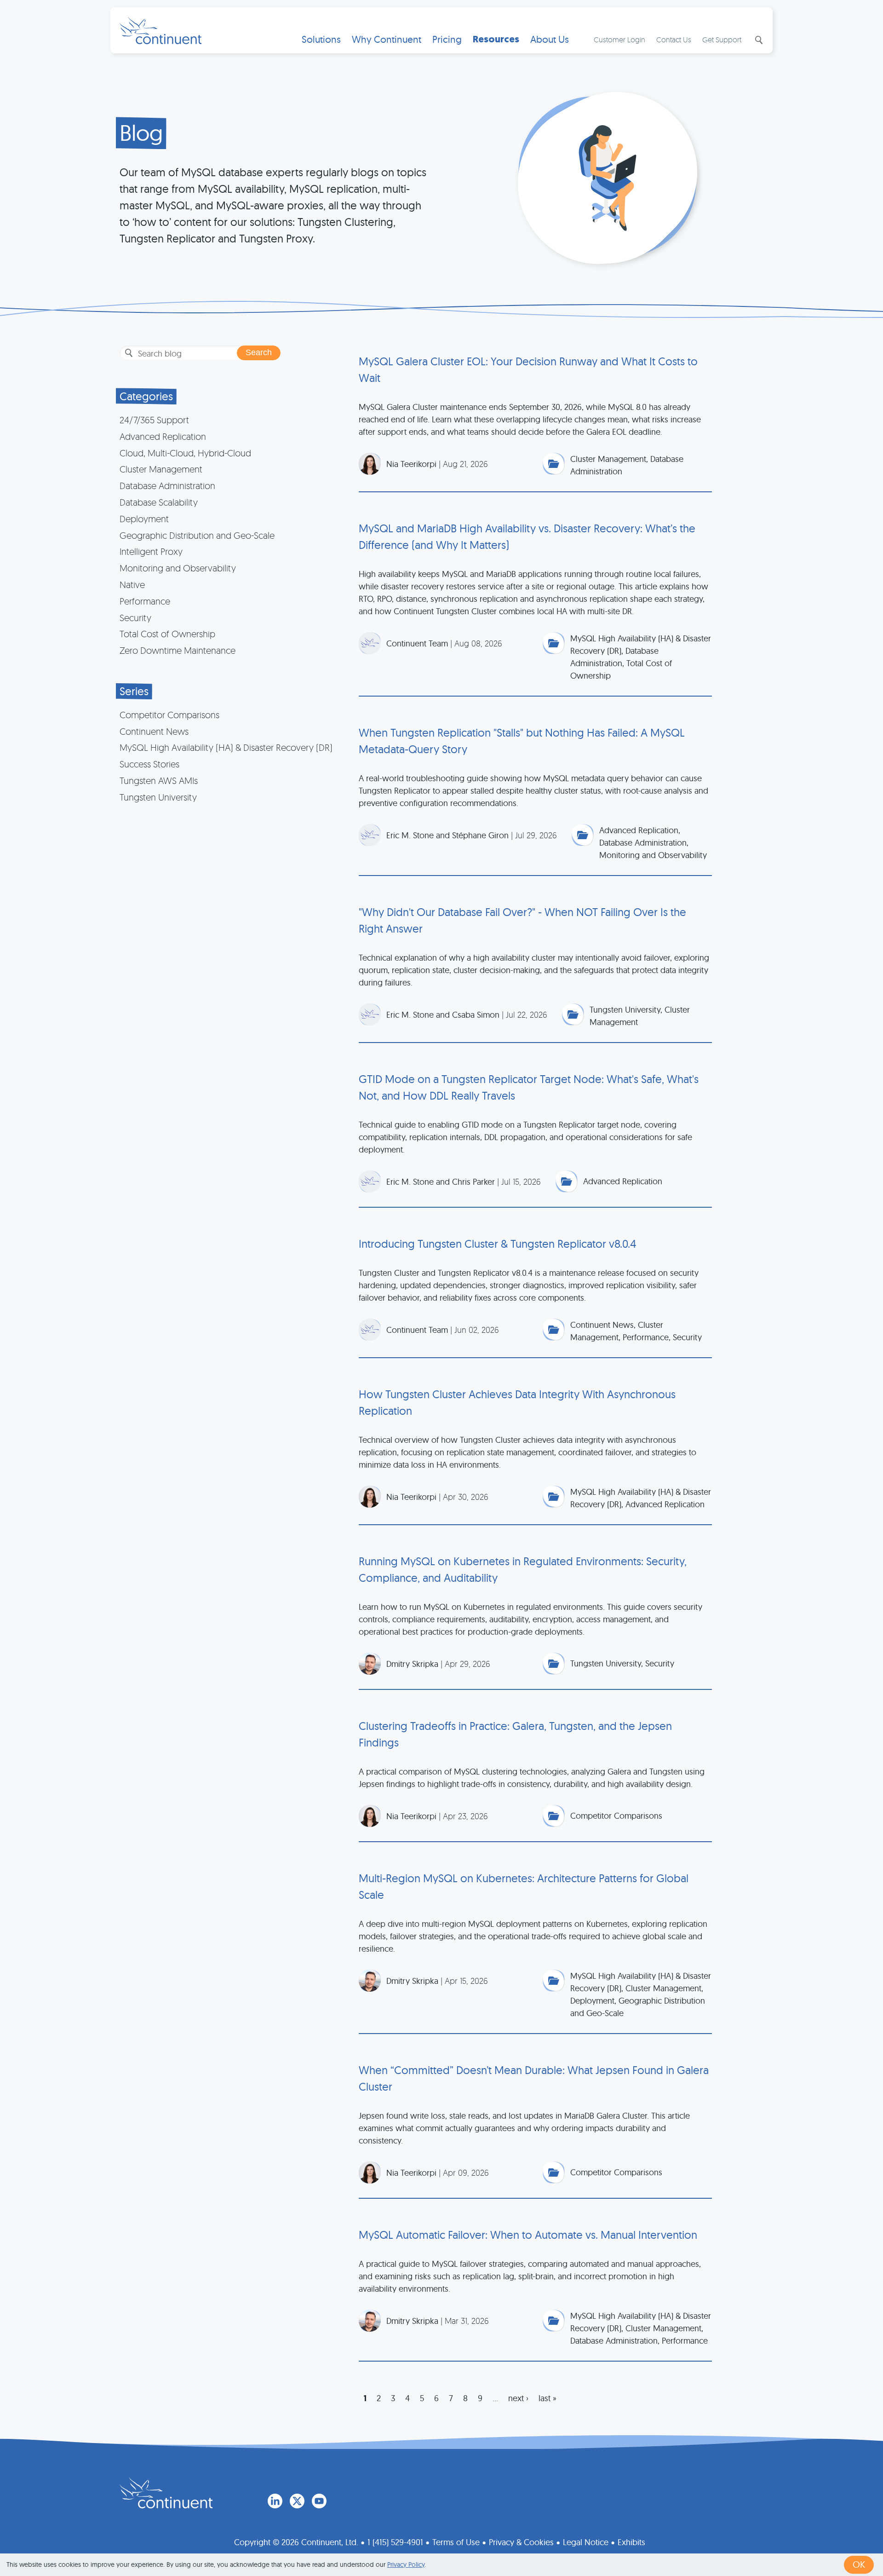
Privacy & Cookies (521, 2542)
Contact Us (674, 40)
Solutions (321, 39)
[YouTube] (319, 2501)
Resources (496, 39)
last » (548, 2398)
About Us (550, 39)
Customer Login (619, 40)
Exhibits (631, 2542)
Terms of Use (456, 2542)
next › (518, 2398)
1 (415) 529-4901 (395, 2542)
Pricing (447, 39)
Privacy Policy (406, 2564)
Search (758, 40)
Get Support (722, 40)
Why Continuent (387, 39)
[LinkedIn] (275, 2501)
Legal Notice (586, 2542)
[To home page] (166, 2493)
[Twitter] (297, 2501)
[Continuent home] (161, 30)
